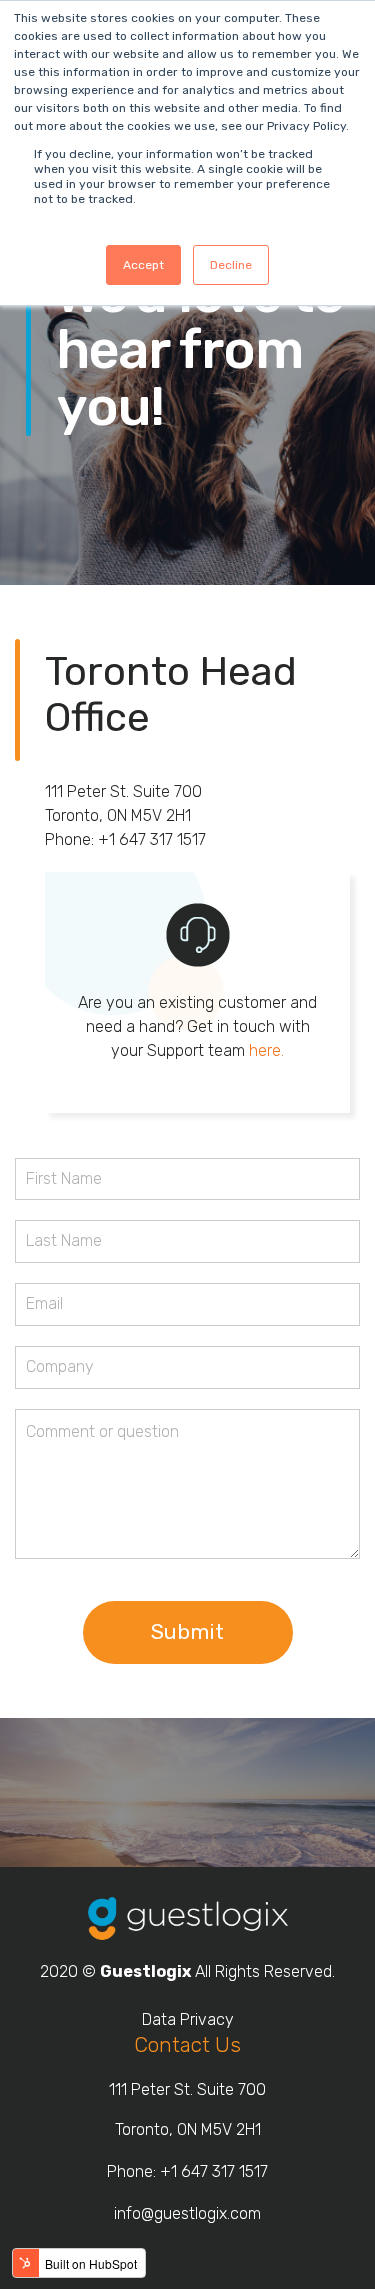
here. (266, 1050)
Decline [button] (231, 265)
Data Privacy (188, 2019)
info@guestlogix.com (187, 2213)
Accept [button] (143, 265)
